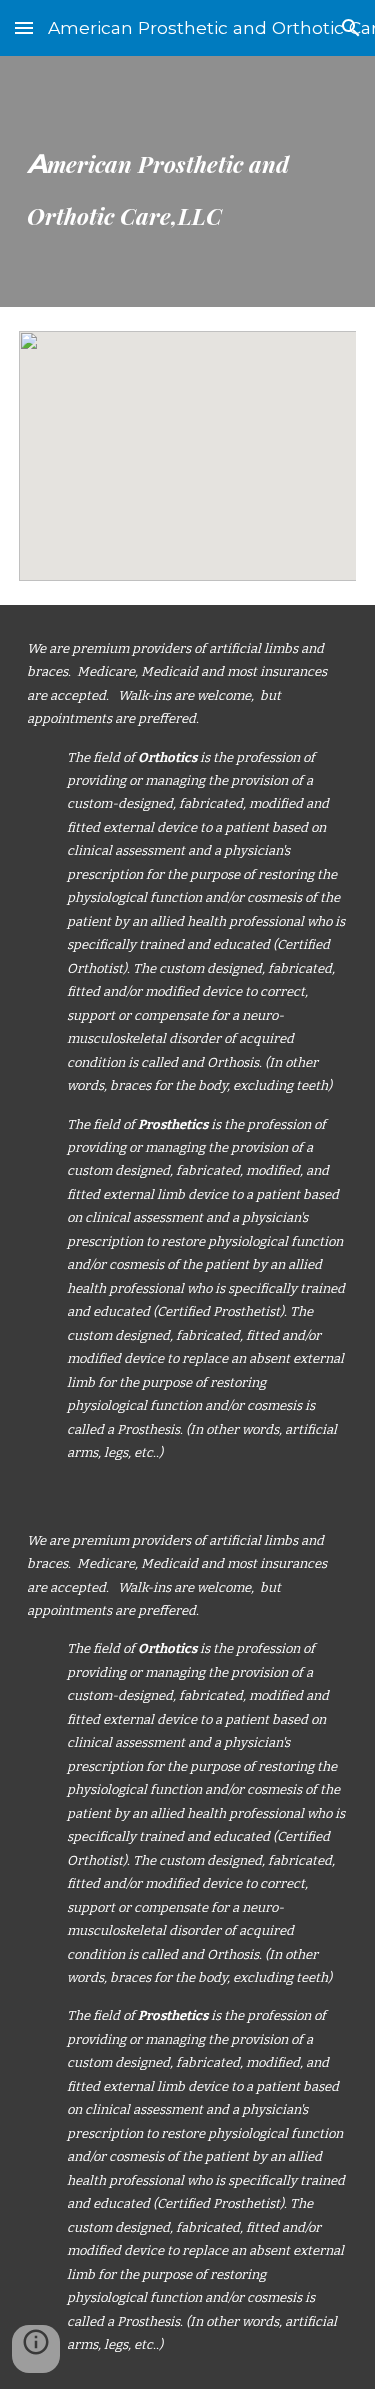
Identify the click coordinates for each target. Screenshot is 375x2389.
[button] (24, 27)
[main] (188, 181)
